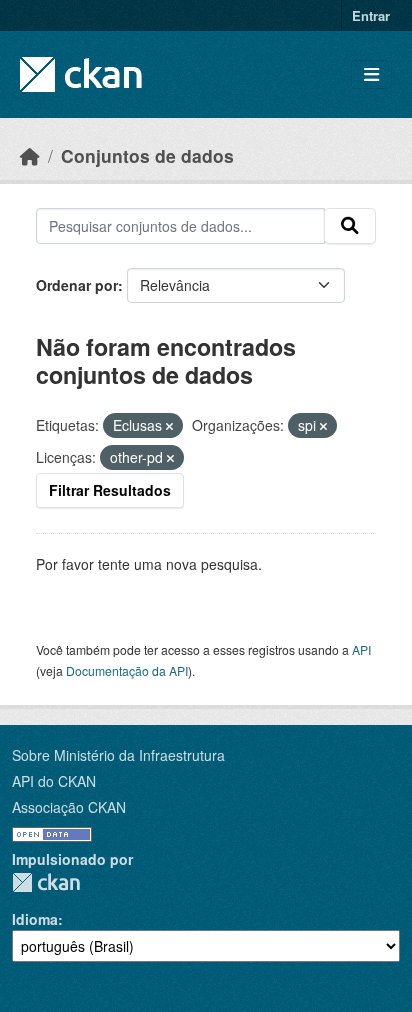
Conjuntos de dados (147, 155)
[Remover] (169, 426)
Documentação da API (127, 670)
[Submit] (350, 226)
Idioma (35, 919)
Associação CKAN (69, 807)
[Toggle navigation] (371, 74)
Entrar (371, 15)
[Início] (30, 155)
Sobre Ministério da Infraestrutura (118, 755)
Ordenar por (77, 285)
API (361, 649)
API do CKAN (54, 781)
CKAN (46, 882)
